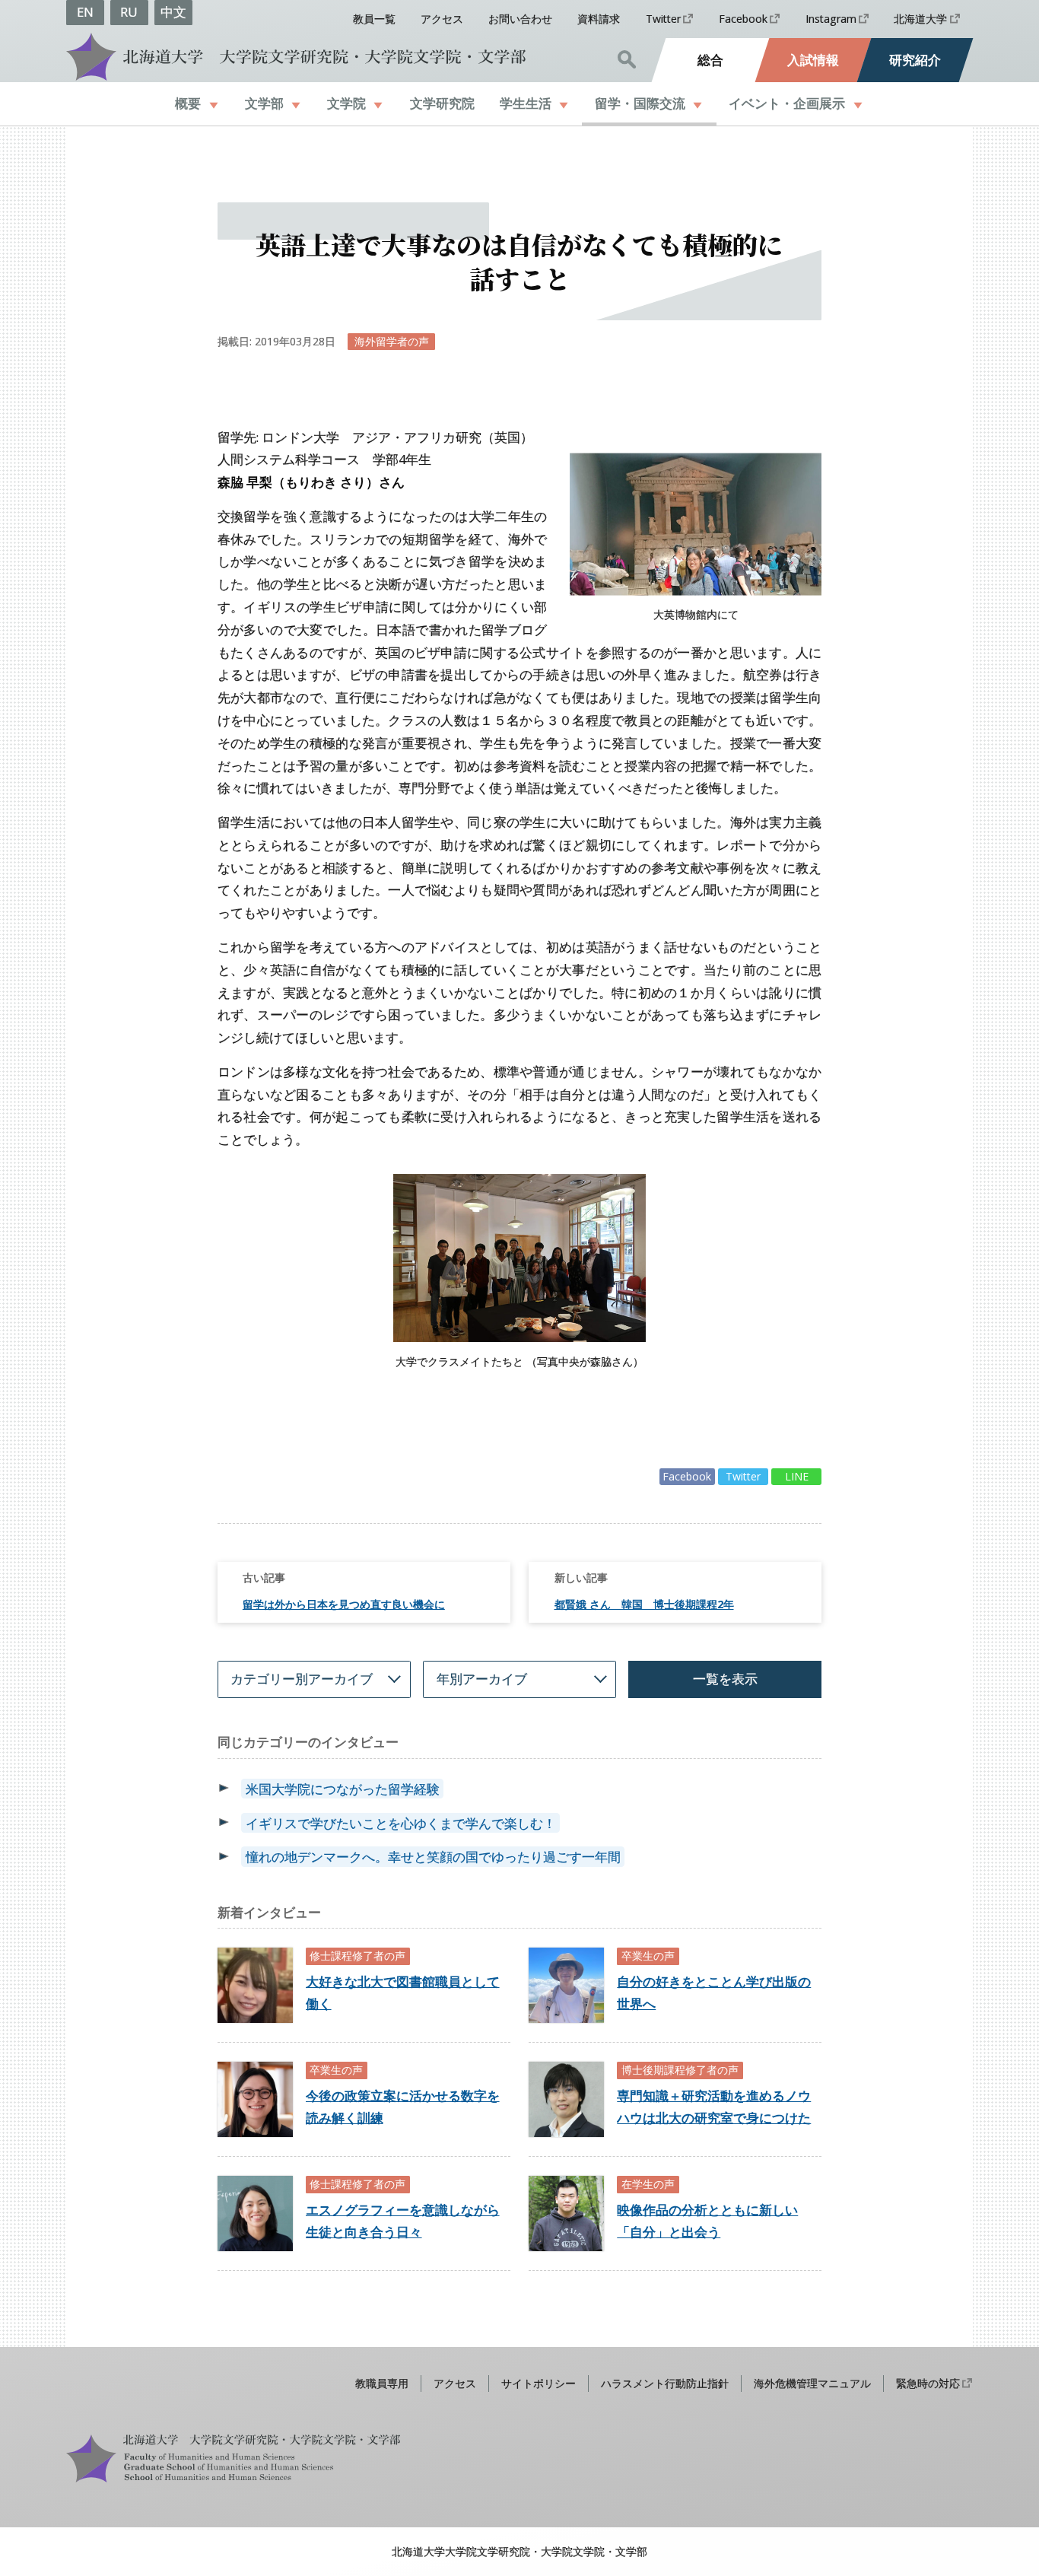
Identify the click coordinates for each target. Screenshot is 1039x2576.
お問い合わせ (520, 19)
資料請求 (599, 19)
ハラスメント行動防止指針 (665, 2383)
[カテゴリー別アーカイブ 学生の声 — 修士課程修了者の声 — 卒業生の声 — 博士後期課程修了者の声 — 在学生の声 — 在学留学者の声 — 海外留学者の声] (314, 1680)
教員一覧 (374, 19)
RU (129, 12)
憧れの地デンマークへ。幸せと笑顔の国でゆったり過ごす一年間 (433, 1857)
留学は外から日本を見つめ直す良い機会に (344, 1604)
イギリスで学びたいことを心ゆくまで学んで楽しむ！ (401, 1822)
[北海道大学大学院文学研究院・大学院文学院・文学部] (294, 56)
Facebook (743, 19)
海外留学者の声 (392, 341)
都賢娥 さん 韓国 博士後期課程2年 (644, 1604)
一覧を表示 (725, 1679)
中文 (173, 12)
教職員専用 (382, 2383)
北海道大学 (920, 19)
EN (85, 12)
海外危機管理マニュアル (812, 2383)
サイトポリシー (539, 2383)
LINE (797, 1476)
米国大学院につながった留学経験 (343, 1789)
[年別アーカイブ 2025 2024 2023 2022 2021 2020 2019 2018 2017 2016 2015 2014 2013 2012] (519, 1680)
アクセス (442, 19)
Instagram (831, 19)
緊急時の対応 (928, 2383)
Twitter (663, 19)
